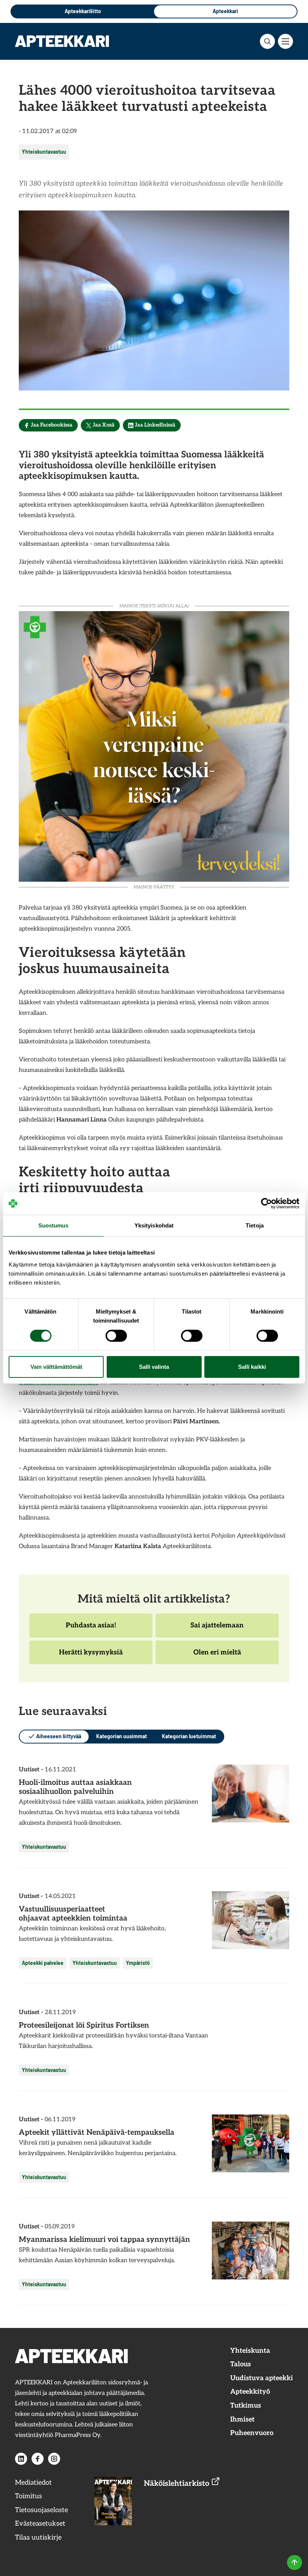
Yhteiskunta (250, 2351)
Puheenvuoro (252, 2433)
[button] (267, 41)
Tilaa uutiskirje (38, 2537)
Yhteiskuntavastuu (44, 152)
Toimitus (29, 2496)
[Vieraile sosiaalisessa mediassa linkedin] (21, 2459)
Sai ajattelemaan (217, 1629)
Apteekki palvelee (43, 1963)
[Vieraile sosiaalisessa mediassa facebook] (38, 2459)
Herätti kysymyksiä (91, 1656)
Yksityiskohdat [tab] (154, 1225)
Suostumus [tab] (54, 1225)
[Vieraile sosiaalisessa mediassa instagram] (54, 2459)
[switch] (116, 1336)
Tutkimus (246, 2406)
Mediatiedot (33, 2483)
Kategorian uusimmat (122, 1736)
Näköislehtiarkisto (177, 2484)
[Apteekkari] (62, 41)
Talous (241, 2364)
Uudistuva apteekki (262, 2378)
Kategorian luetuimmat (189, 1736)
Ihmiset (242, 2419)
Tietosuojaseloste (42, 2510)
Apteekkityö (250, 2392)
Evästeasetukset (40, 2524)
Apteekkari (225, 11)
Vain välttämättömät (56, 1367)
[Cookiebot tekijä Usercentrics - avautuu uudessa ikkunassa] (266, 1203)
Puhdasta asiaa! (91, 1629)
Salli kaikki (252, 1367)
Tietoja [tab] (255, 1225)
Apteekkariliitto (83, 11)
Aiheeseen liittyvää (59, 1736)
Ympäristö (138, 1963)
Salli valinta (154, 1367)
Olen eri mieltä (217, 1656)
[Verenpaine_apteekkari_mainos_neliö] (154, 745)
